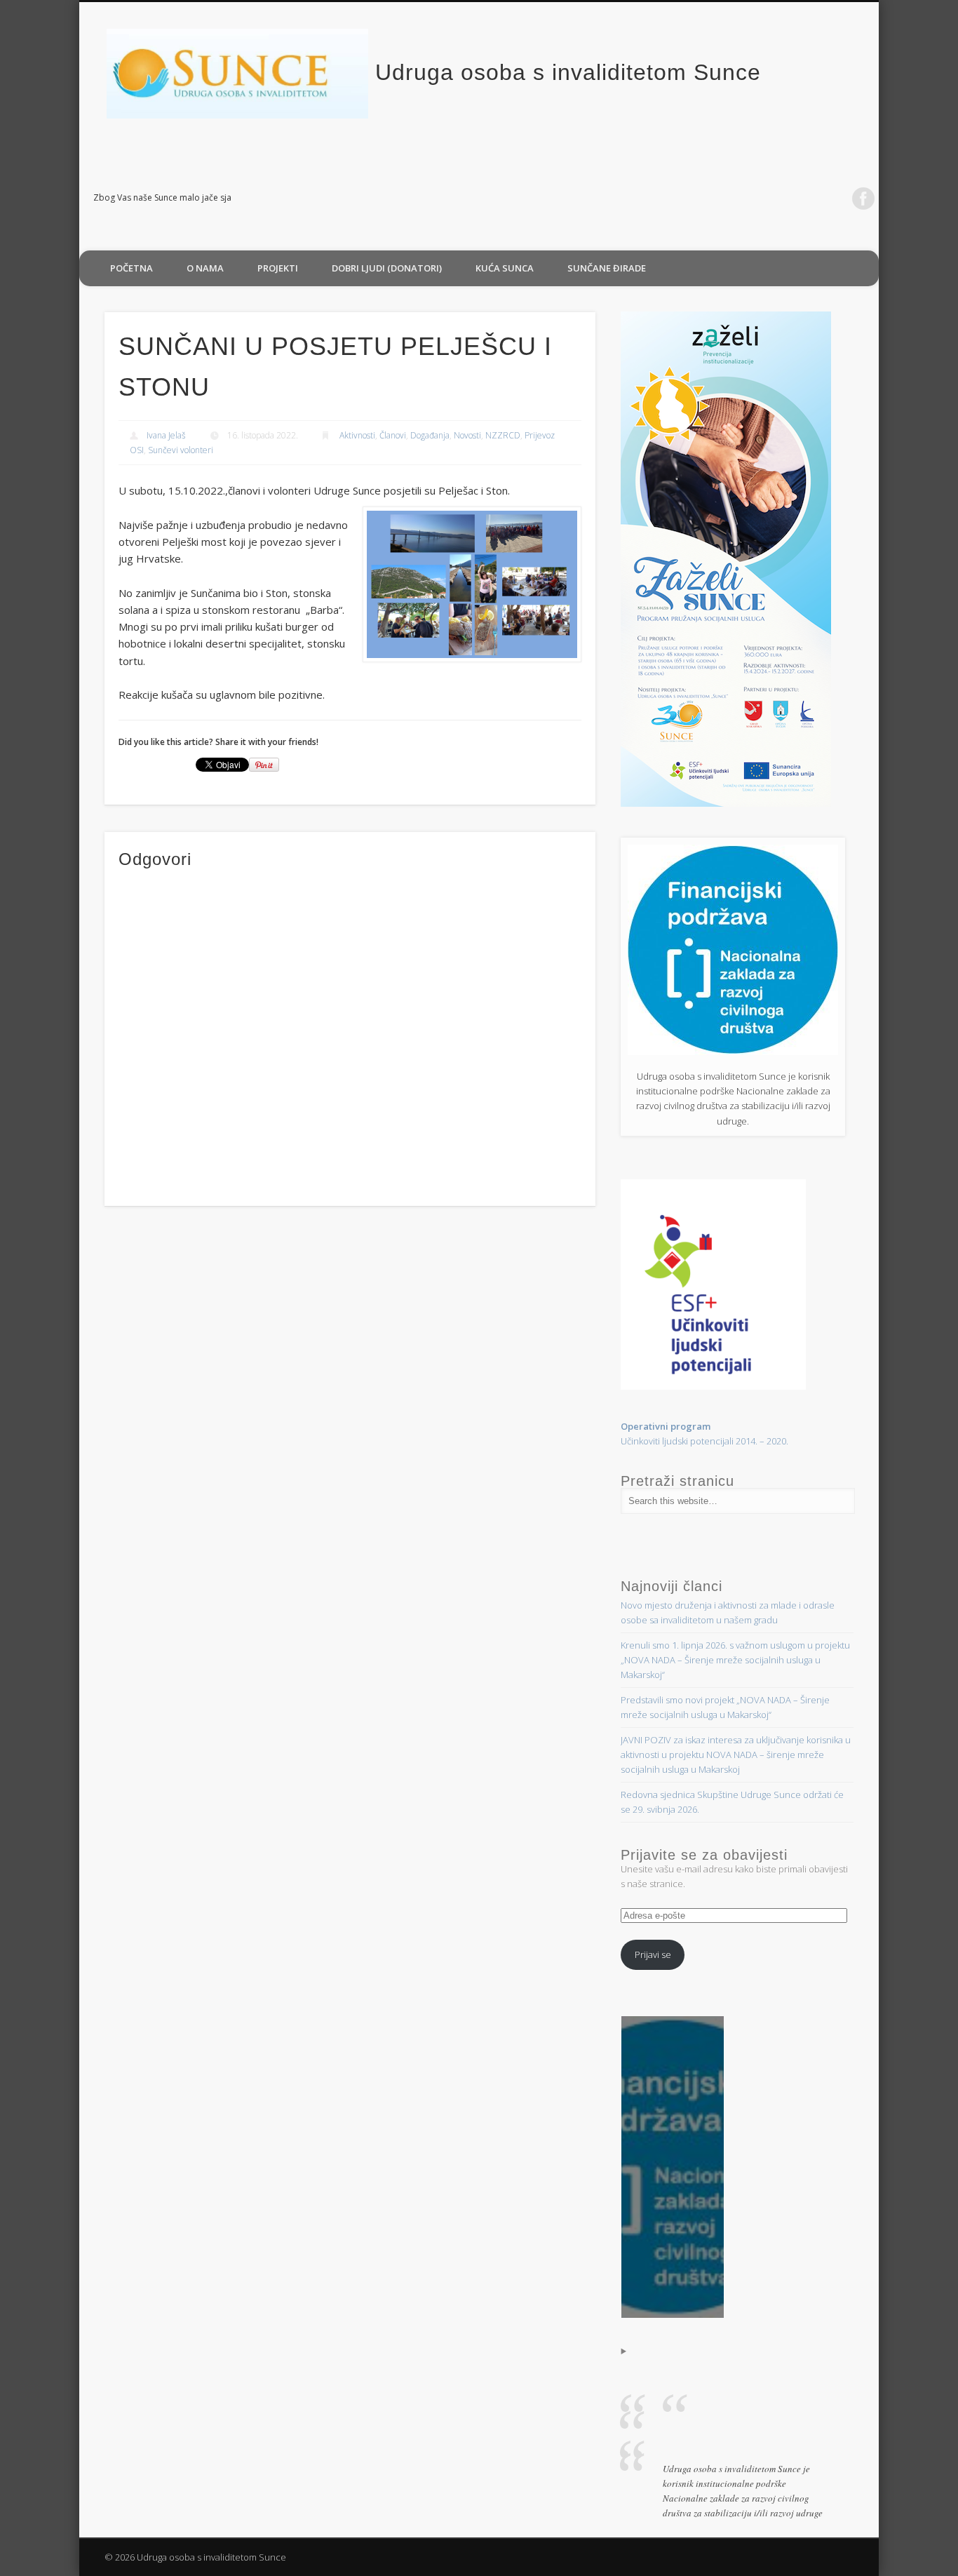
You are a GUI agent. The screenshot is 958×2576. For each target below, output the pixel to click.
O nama (205, 268)
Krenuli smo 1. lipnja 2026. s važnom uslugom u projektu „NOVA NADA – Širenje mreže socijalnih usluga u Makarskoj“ (735, 1660)
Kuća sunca (505, 268)
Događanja (430, 435)
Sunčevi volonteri (181, 450)
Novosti (467, 435)
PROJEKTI (278, 268)
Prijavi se (653, 1954)
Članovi (393, 435)
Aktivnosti (357, 435)
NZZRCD (503, 435)
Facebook (863, 199)
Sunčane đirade (607, 268)
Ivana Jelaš (166, 435)
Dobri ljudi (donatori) (387, 268)
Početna (131, 268)
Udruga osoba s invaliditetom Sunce (568, 72)
